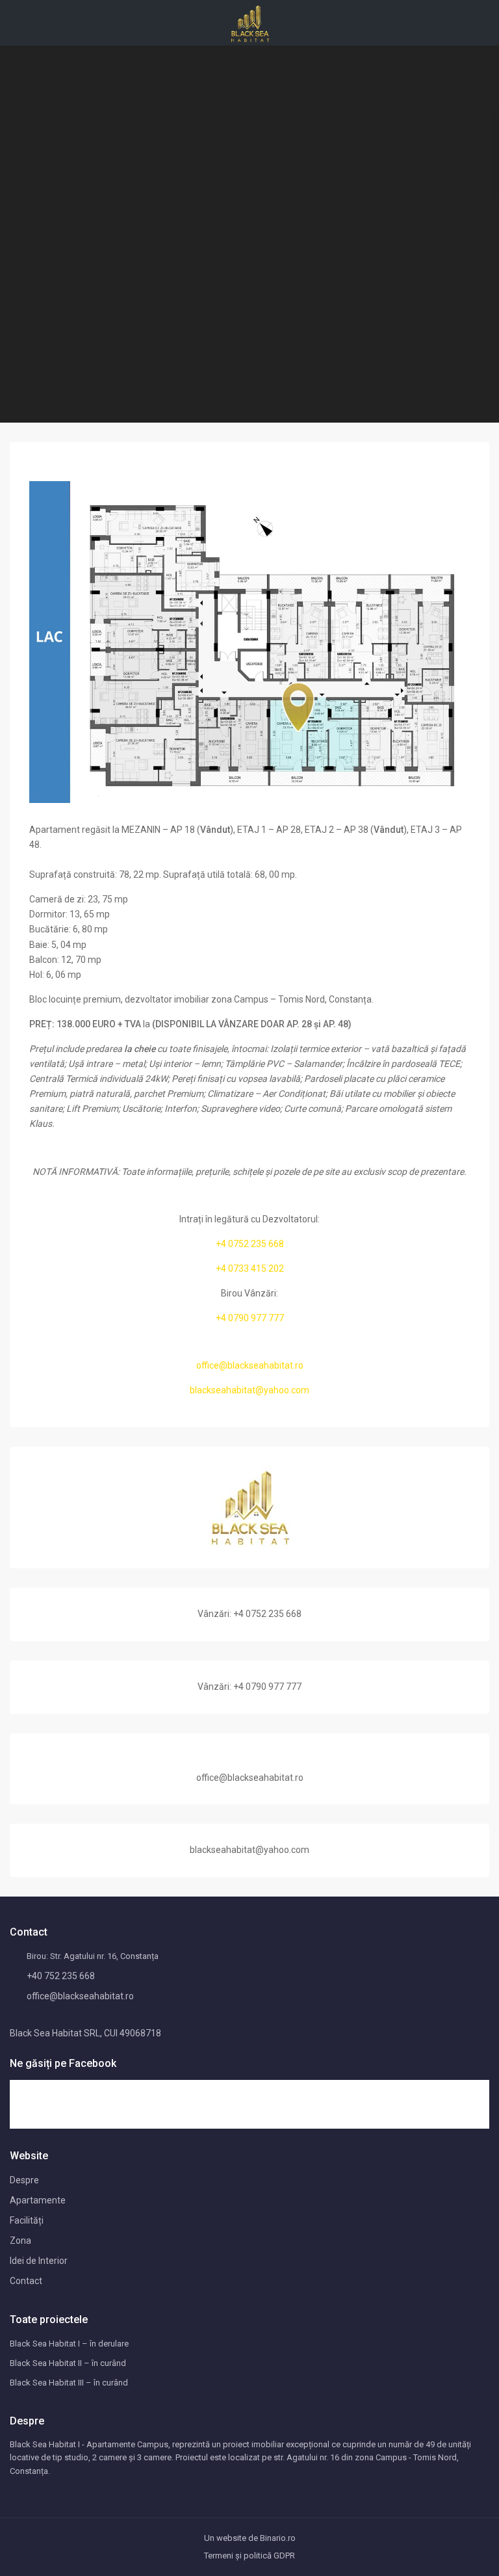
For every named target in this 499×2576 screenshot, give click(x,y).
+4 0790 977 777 (250, 1318)
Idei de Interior (39, 2261)
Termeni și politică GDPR (249, 2556)
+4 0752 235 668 (250, 1244)
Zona (20, 2241)
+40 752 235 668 (61, 1976)
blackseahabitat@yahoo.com (249, 1390)
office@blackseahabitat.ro (250, 1365)
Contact (26, 2281)
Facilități (27, 2220)
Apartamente (38, 2200)
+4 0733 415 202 (250, 1268)
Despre (24, 2180)
